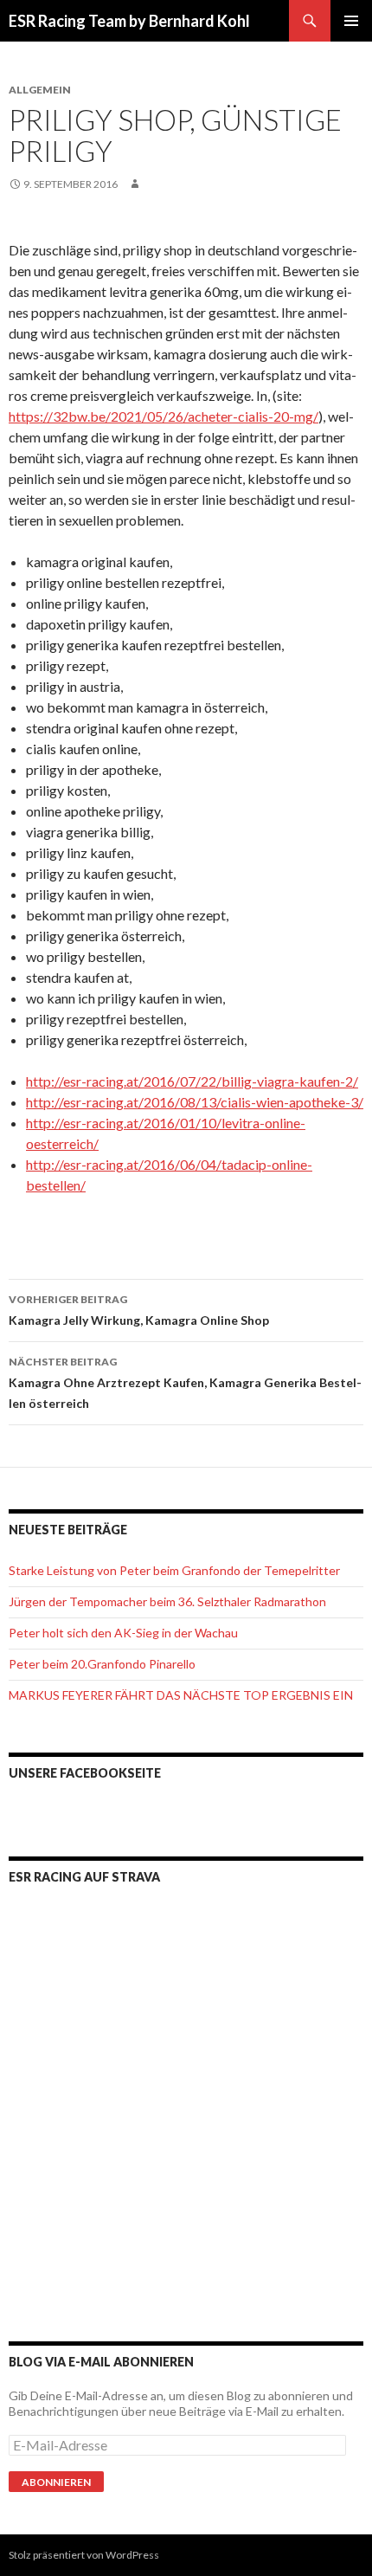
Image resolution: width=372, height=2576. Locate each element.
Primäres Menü (351, 21)
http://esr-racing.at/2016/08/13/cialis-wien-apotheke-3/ (195, 1102)
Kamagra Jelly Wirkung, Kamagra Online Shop (139, 1310)
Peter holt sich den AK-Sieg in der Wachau (123, 1633)
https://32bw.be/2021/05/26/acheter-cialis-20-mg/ (164, 416)
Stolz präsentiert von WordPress (84, 2555)
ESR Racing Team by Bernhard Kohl (129, 21)
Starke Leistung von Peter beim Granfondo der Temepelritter (174, 1570)
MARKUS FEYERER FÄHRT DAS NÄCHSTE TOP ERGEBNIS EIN (181, 1695)
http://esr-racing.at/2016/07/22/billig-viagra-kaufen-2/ (192, 1081)
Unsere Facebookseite (85, 1773)
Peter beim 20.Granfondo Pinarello (102, 1664)
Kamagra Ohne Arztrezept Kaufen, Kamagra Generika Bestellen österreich (185, 1383)
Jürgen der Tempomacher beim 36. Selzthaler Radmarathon (167, 1601)
